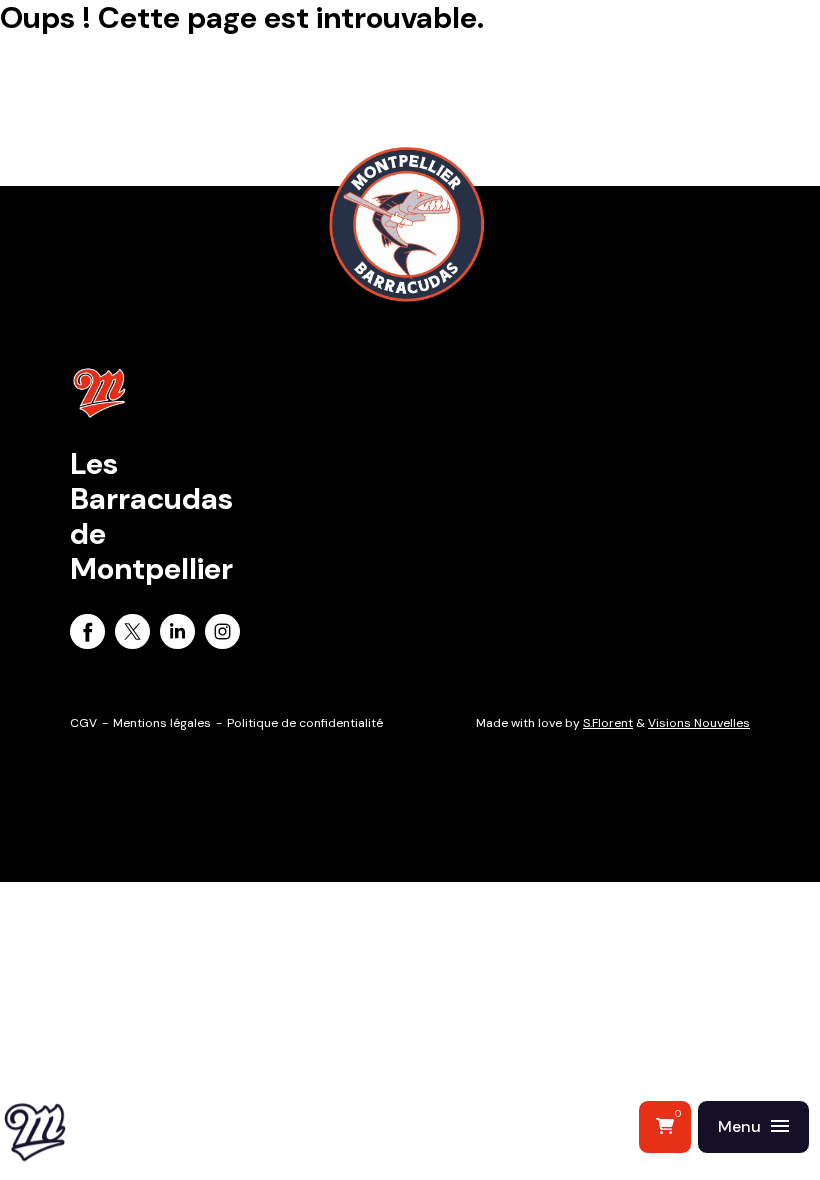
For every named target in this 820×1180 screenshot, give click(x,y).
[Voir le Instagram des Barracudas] (222, 635)
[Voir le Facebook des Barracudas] (87, 635)
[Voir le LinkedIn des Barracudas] (177, 635)
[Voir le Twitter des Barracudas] (132, 635)
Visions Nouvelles (699, 723)
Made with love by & (613, 723)
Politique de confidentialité (305, 723)
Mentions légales (162, 723)
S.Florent (608, 723)
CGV (83, 723)
